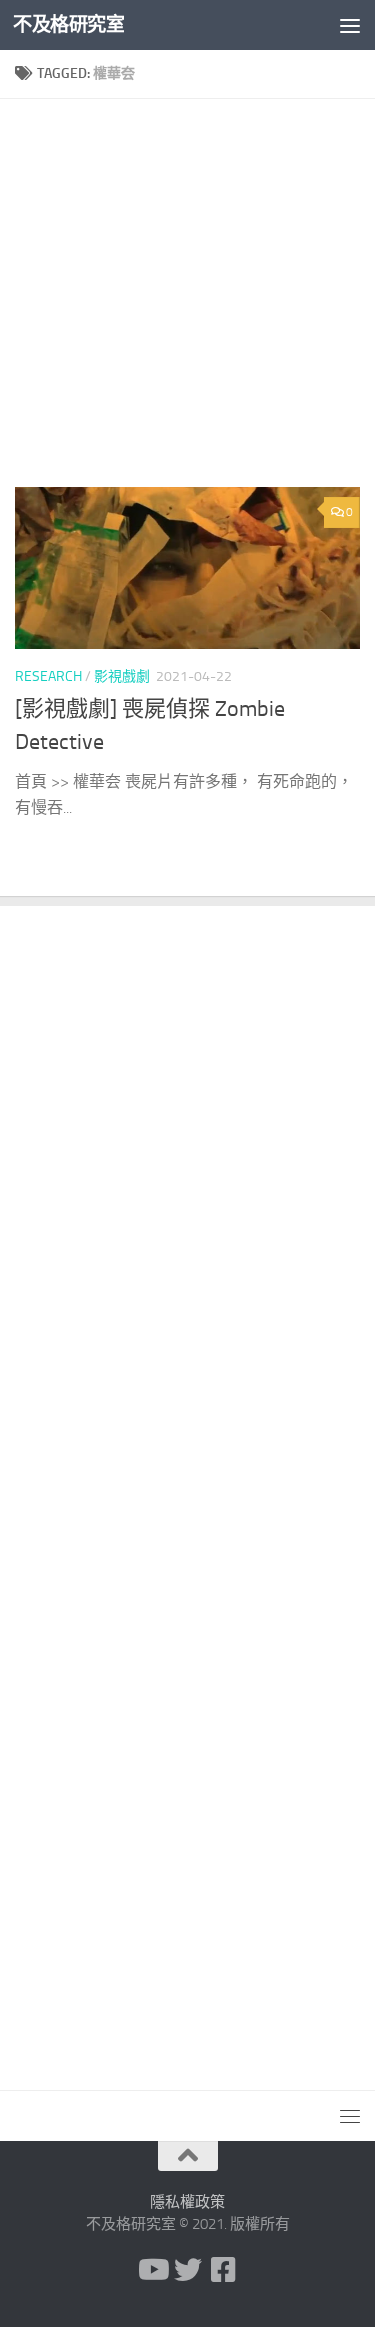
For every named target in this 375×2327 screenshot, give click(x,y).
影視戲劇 (122, 676)
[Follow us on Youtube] (152, 2270)
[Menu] (350, 25)
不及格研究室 (68, 24)
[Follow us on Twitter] (188, 2270)
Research (48, 676)
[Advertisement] (187, 300)
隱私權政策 (187, 2202)
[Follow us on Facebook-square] (224, 2270)
